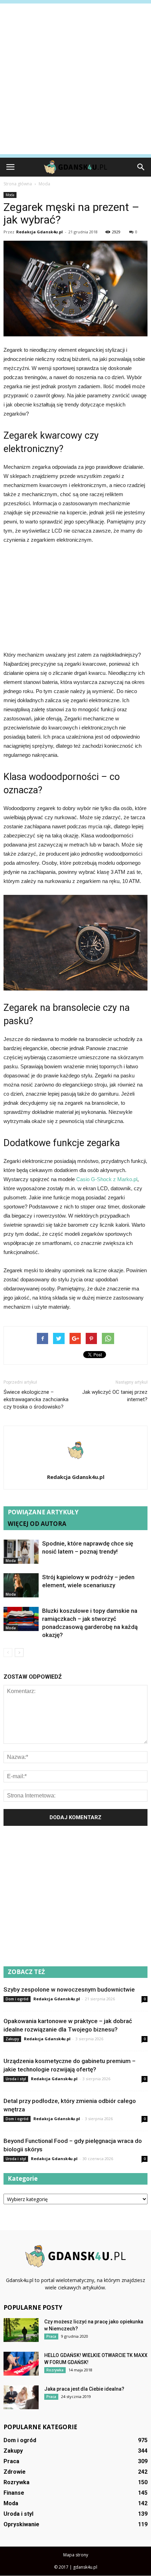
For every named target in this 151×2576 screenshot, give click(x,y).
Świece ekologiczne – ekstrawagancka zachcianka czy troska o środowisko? (36, 1399)
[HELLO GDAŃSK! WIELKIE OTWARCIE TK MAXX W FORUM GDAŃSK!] (21, 2364)
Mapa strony (76, 2555)
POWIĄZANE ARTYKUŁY (43, 1512)
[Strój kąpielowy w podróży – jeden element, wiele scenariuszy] (21, 1585)
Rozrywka (55, 2370)
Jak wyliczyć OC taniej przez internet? (115, 1396)
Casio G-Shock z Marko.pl (106, 1179)
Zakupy (12, 2039)
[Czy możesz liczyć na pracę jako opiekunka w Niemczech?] (21, 2330)
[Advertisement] (75, 79)
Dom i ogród (17, 1999)
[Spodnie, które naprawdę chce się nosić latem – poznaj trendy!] (21, 1552)
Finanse (14, 2493)
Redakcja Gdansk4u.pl (40, 232)
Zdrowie (15, 2472)
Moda (10, 195)
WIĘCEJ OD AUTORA (37, 1524)
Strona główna (18, 184)
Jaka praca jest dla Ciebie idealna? (84, 2389)
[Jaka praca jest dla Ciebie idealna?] (21, 2397)
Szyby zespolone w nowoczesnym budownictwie (69, 1989)
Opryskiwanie (21, 2524)
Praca (51, 2336)
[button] (141, 167)
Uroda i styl (16, 2079)
